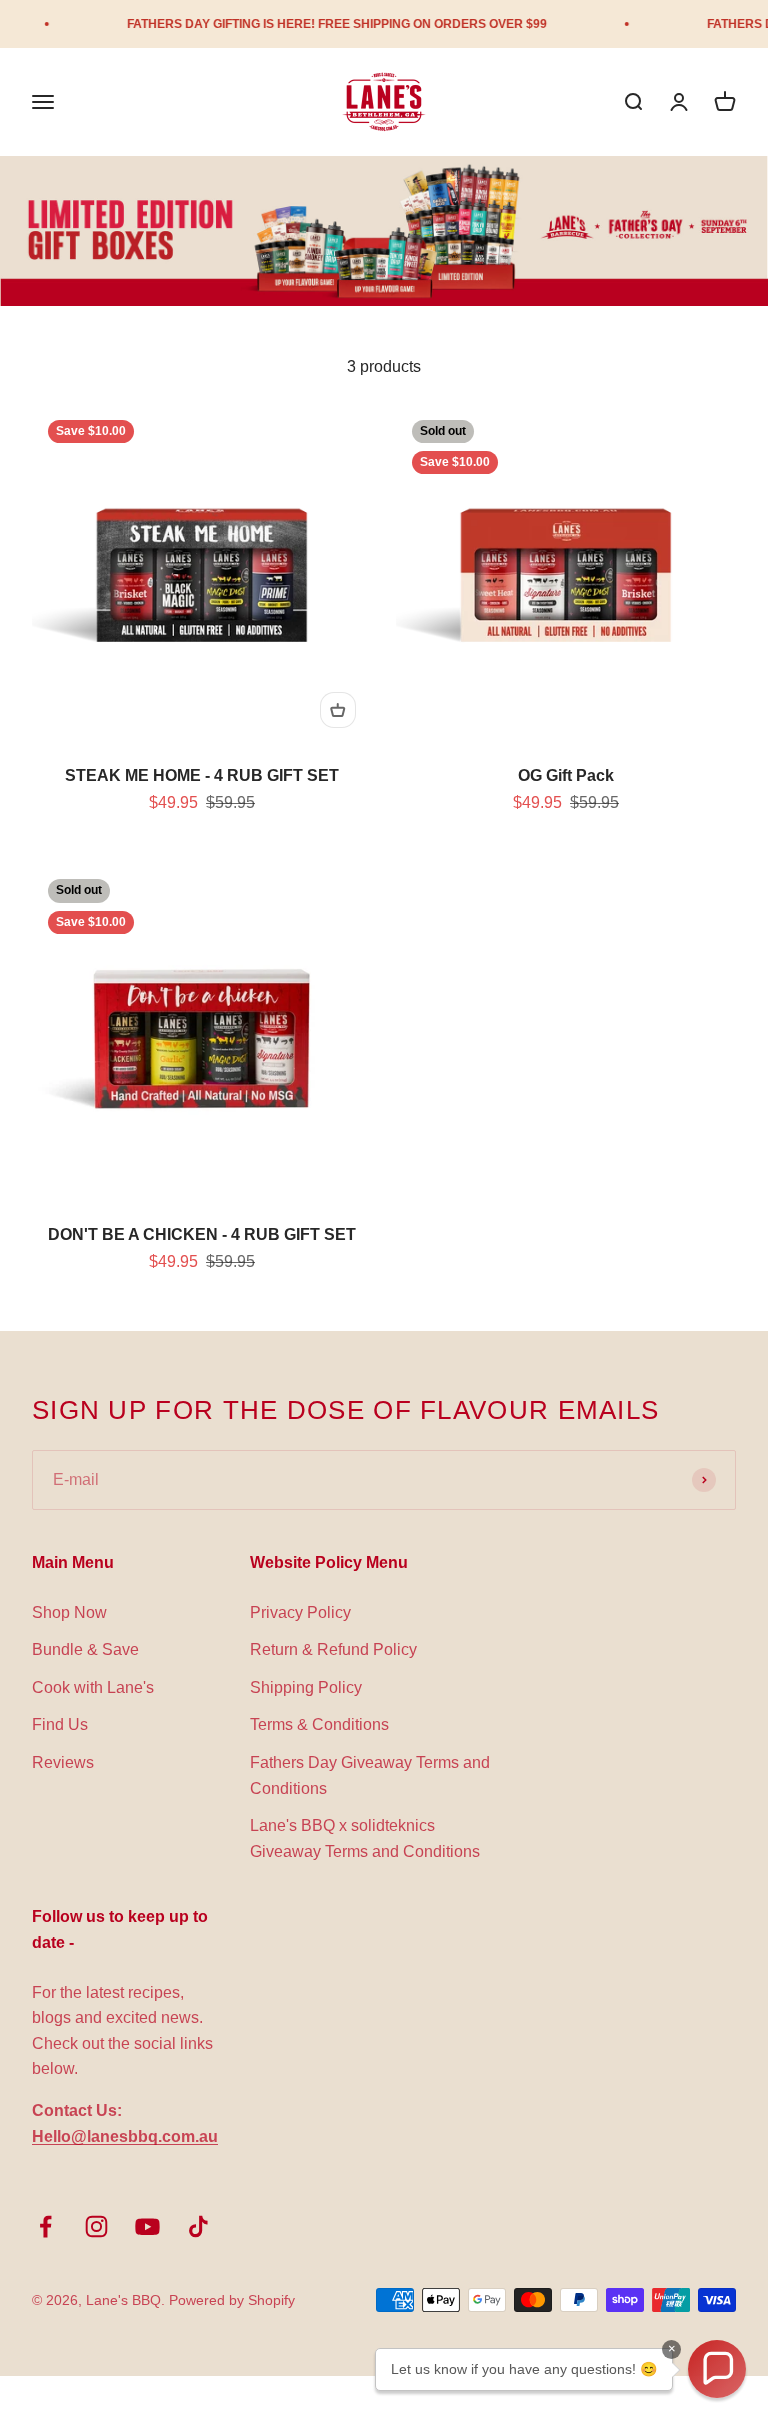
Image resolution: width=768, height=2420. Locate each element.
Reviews (63, 1762)
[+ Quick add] (338, 710)
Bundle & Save (85, 1649)
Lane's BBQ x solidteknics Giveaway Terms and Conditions (365, 1838)
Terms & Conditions (319, 1724)
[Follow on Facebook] (45, 2226)
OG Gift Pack (566, 775)
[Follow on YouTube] (147, 2226)
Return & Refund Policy (333, 1649)
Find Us (60, 1724)
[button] (717, 2369)
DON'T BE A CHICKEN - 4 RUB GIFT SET (202, 1234)
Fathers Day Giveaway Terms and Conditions (370, 1775)
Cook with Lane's (93, 1687)
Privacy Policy (300, 1612)
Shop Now (69, 1612)
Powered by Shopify (232, 2300)
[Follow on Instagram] (96, 2226)
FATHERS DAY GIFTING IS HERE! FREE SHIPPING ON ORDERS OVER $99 (315, 24)
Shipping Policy (306, 1687)
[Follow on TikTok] (198, 2226)
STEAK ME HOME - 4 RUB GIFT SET (202, 775)
